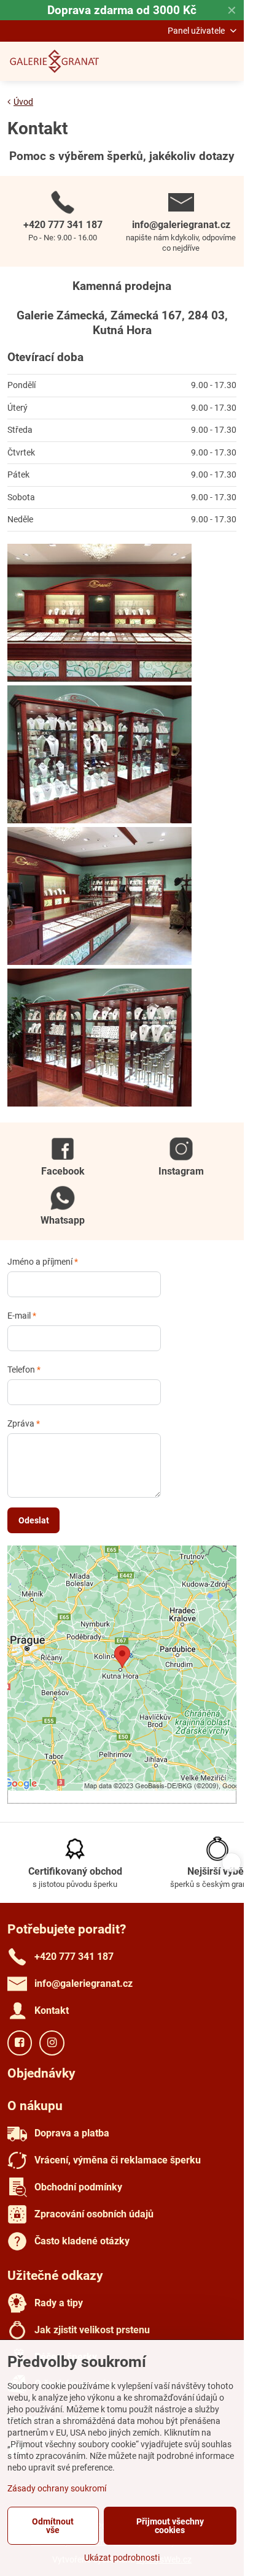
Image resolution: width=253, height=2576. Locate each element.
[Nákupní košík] (200, 61)
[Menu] (229, 61)
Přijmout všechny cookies (170, 2526)
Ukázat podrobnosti (122, 2558)
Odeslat (34, 1520)
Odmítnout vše (53, 2526)
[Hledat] (170, 61)
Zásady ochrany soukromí (57, 2488)
